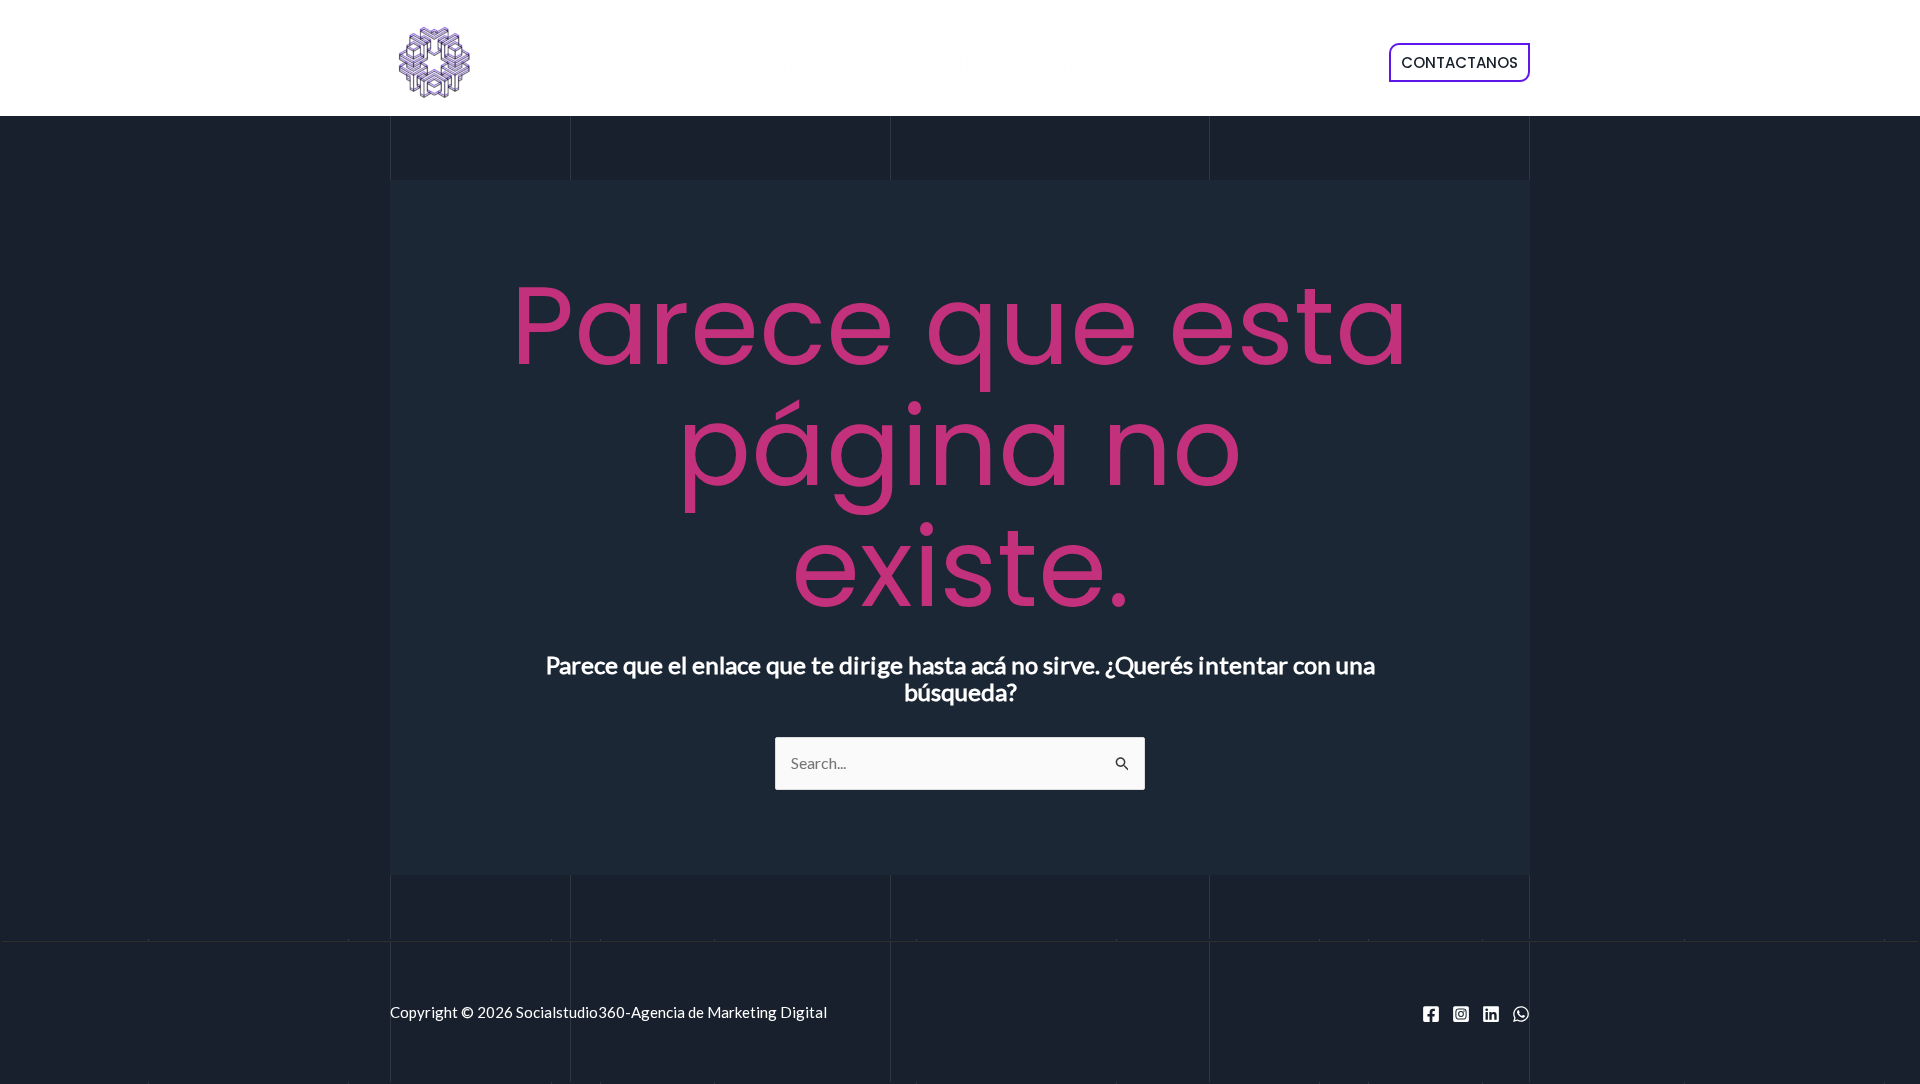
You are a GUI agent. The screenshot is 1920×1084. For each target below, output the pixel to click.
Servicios (790, 63)
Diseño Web (1077, 63)
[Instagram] (1461, 1014)
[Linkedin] (1491, 1014)
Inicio (695, 63)
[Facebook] (1431, 1014)
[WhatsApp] (1521, 1014)
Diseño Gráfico (927, 63)
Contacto (1205, 63)
